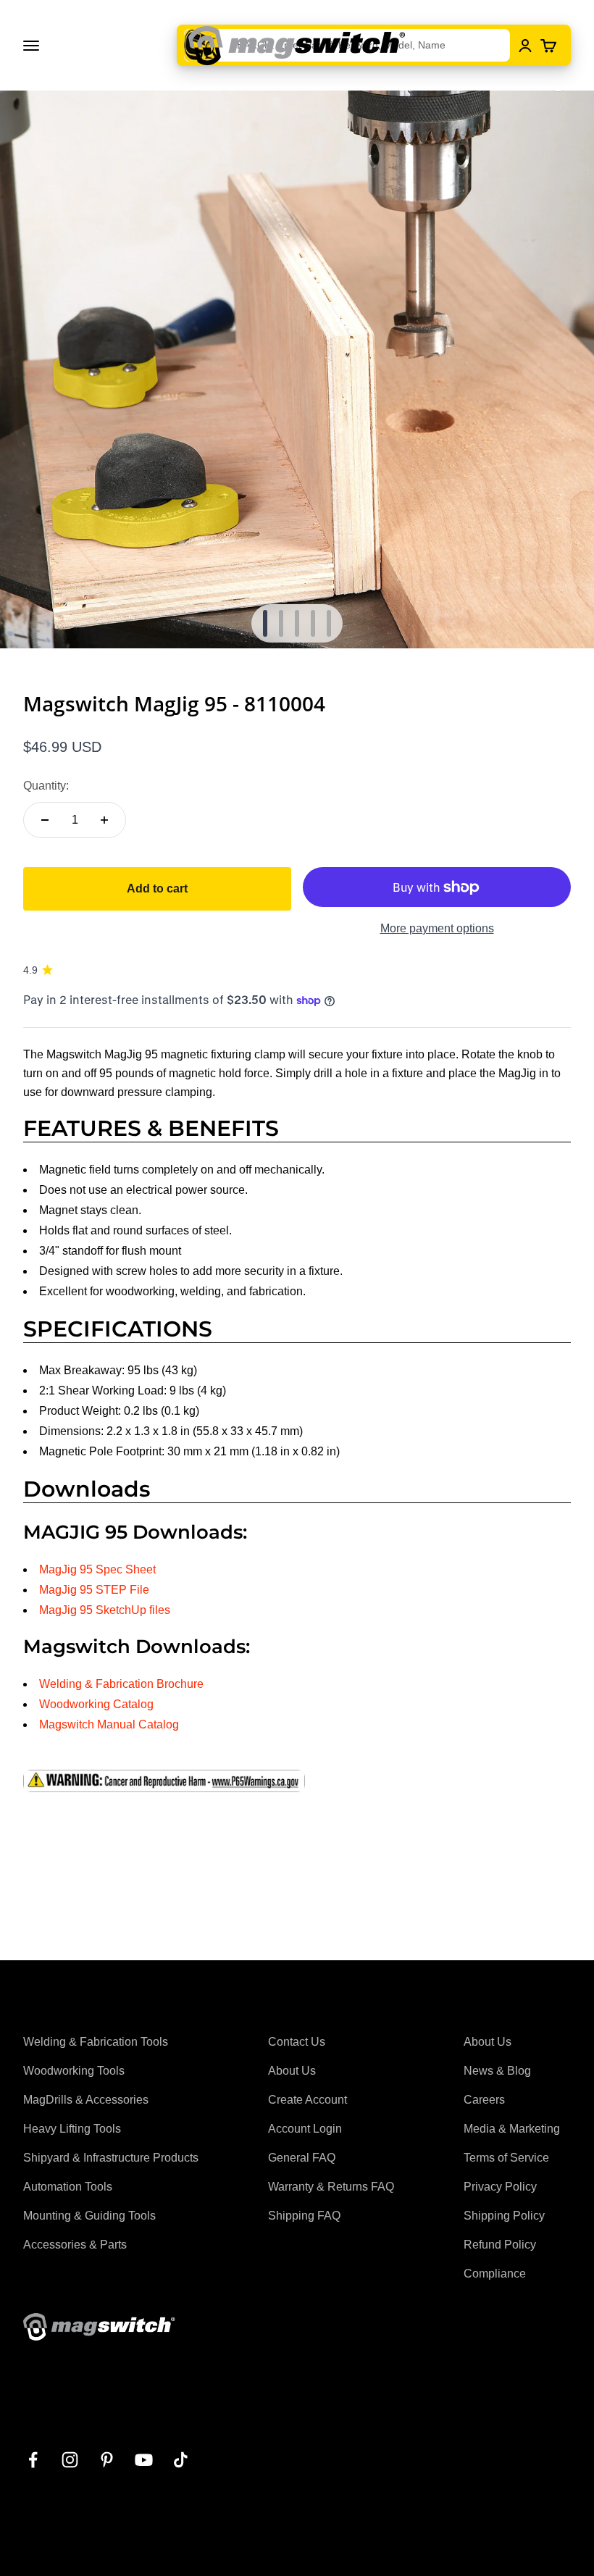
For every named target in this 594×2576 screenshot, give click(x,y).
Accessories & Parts (75, 2245)
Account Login (305, 2129)
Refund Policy (500, 2245)
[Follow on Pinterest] (107, 2460)
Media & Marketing (512, 2129)
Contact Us (297, 2042)
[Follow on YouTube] (144, 2460)
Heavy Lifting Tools (72, 2129)
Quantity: (46, 786)
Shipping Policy (504, 2216)
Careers (484, 2100)
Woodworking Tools (74, 2071)
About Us (292, 2071)
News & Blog (497, 2071)
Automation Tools (68, 2187)
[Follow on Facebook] (33, 2460)
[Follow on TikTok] (181, 2460)
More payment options (437, 928)
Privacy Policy (500, 2187)
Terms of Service (506, 2158)
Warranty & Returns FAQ (331, 2187)
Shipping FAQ (304, 2216)
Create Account (308, 2100)
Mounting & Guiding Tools (89, 2216)
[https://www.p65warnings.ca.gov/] (297, 1781)
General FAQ (302, 2158)
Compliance (495, 2274)
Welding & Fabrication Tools (96, 2042)
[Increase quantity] (104, 820)
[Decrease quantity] (45, 820)
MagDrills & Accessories (86, 2100)
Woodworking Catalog (96, 1704)
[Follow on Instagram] (70, 2460)
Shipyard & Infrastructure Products (111, 2158)
